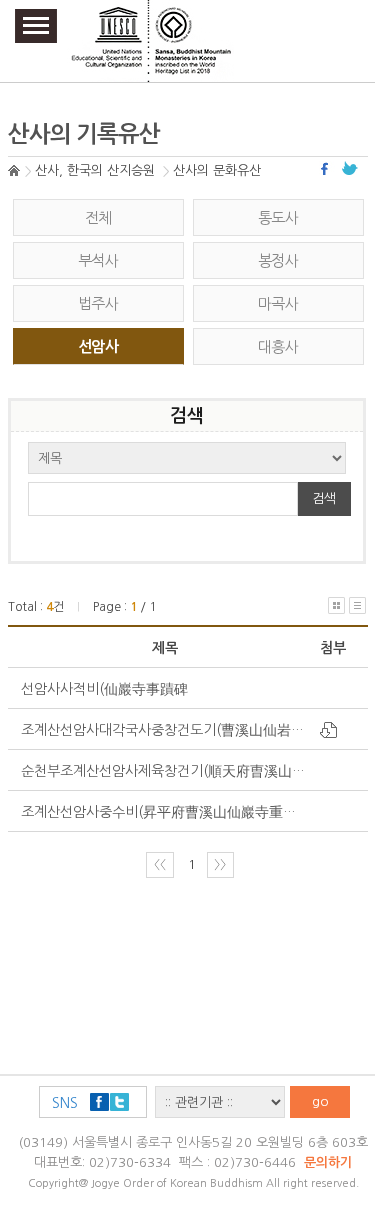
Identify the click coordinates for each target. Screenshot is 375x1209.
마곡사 (278, 303)
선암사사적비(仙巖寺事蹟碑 (104, 689)
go (320, 1101)
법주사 (98, 303)
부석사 (98, 260)
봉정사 (278, 260)
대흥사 (278, 346)
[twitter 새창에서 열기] (350, 168)
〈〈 (160, 864)
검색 (324, 498)
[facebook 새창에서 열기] (327, 168)
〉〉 (220, 864)
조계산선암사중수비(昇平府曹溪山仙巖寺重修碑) (168, 812)
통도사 (278, 217)
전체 (98, 217)
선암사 (98, 346)
